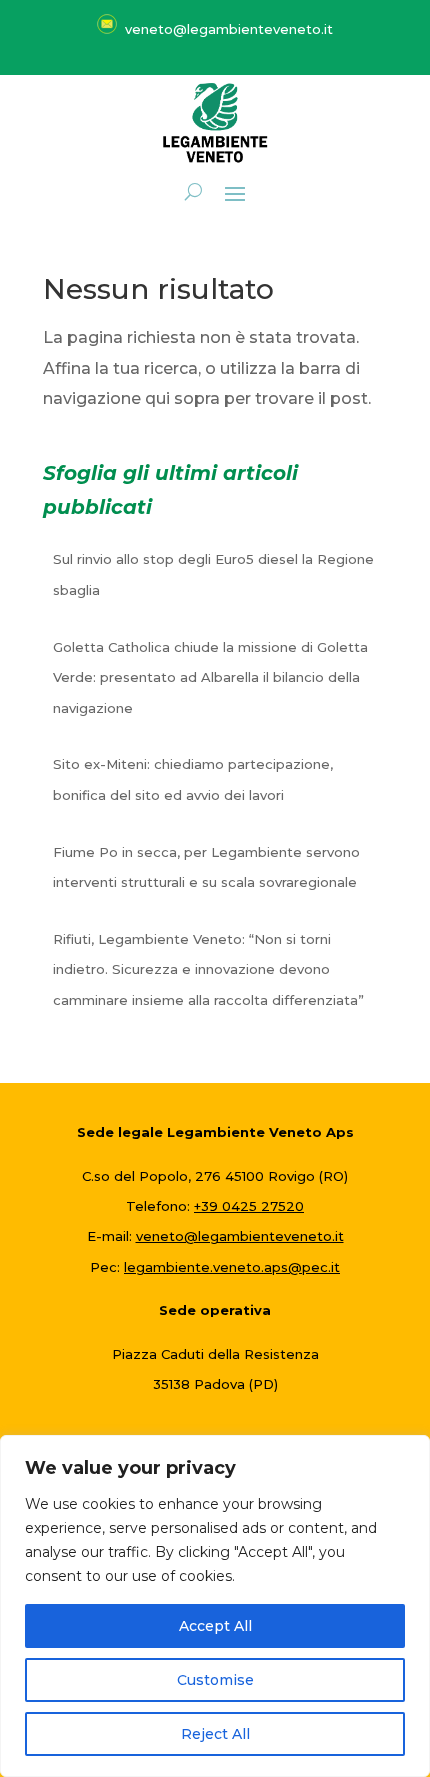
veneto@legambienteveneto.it (240, 1236)
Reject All (215, 1734)
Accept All (215, 1626)
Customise (215, 1680)
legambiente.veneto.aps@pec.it (232, 1267)
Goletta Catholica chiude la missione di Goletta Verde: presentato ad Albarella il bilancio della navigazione (210, 677)
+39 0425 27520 (249, 1206)
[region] (215, 1606)
